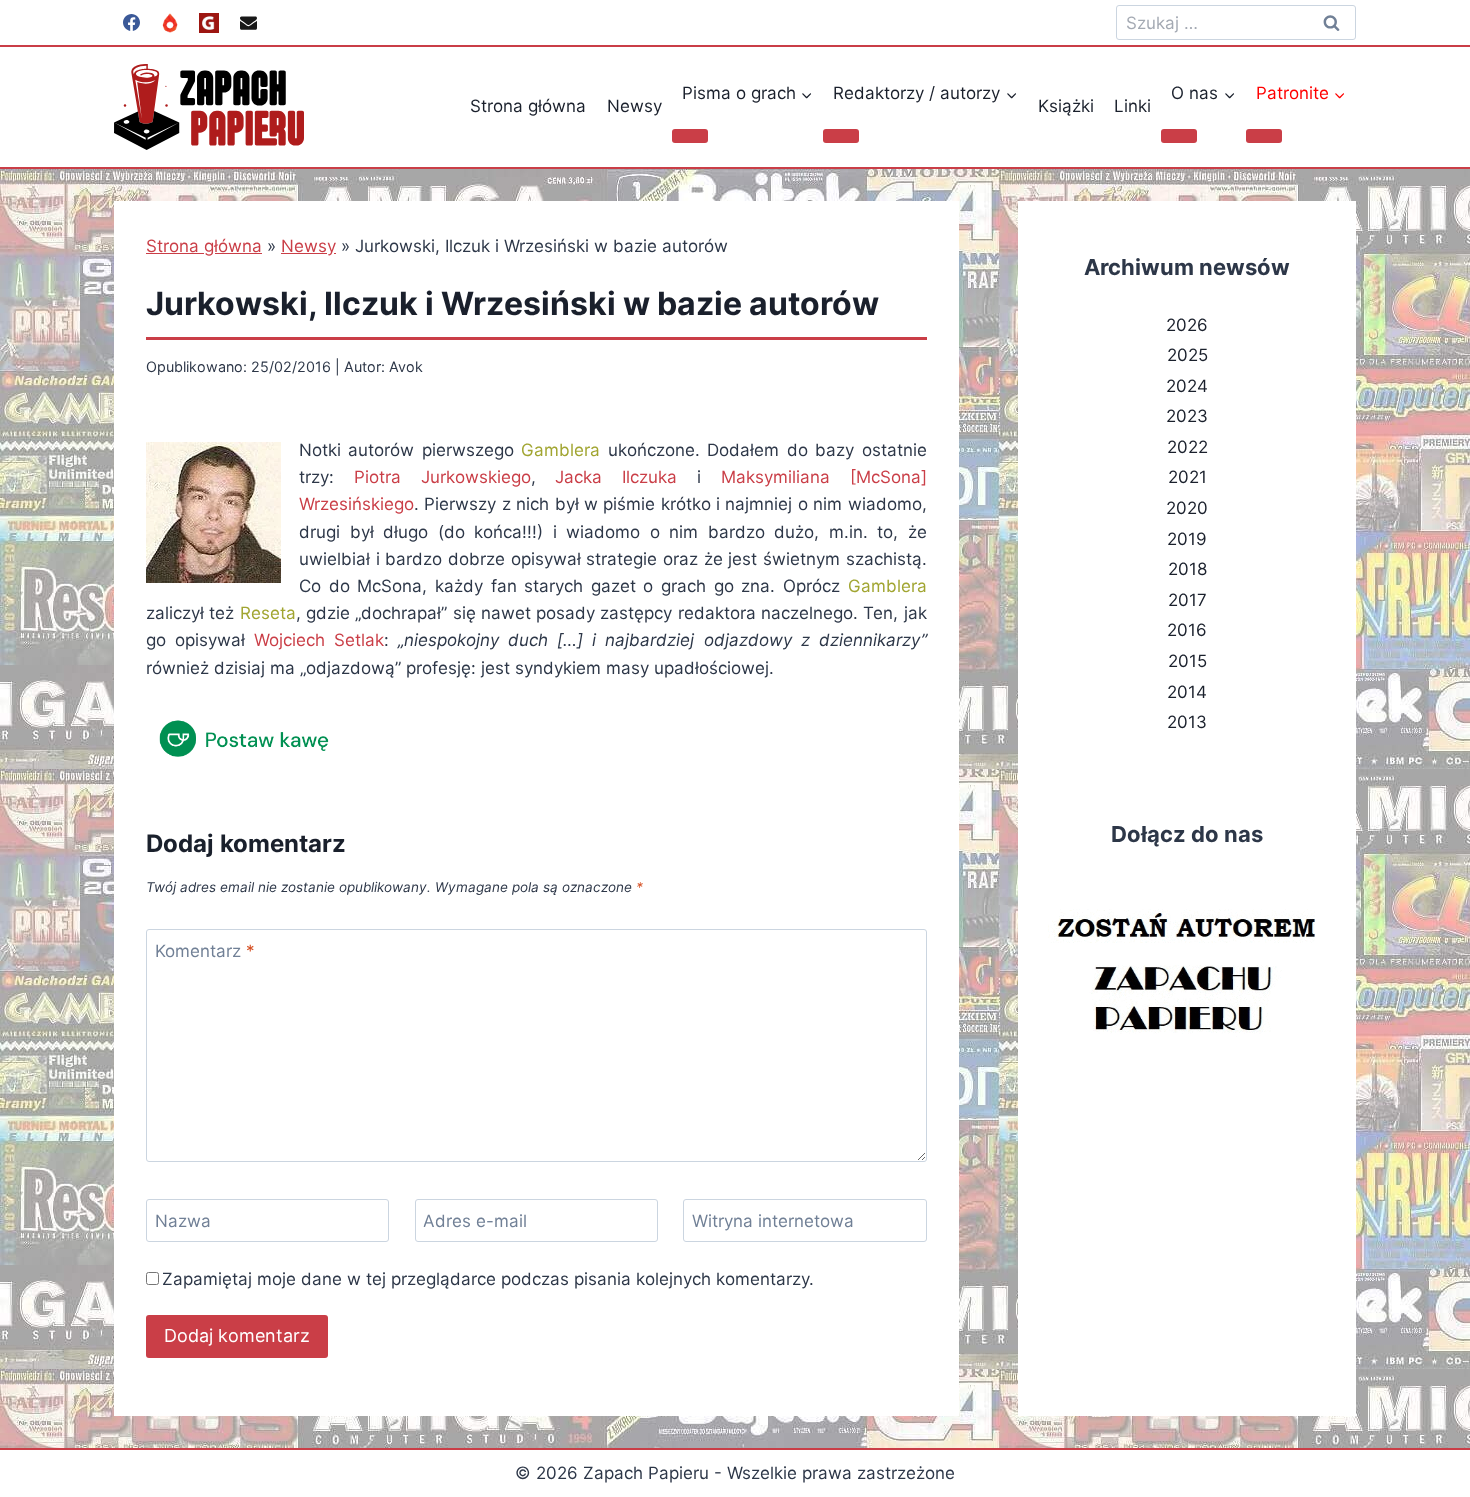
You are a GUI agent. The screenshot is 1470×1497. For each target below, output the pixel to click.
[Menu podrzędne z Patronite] (1264, 136)
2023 (1187, 416)
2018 (1187, 569)
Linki (1132, 106)
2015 (1187, 661)
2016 (1187, 630)
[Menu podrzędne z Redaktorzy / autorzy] (841, 136)
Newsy (634, 106)
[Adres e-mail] (248, 23)
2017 (1187, 600)
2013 (1187, 722)
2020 (1187, 508)
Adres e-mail (475, 1221)
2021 (1187, 477)
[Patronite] (170, 23)
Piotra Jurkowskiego (442, 477)
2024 (1187, 386)
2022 (1187, 447)
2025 (1187, 355)
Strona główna (528, 106)
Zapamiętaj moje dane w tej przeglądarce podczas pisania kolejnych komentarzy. (488, 1279)
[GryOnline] (209, 23)
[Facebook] (131, 23)
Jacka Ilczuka (616, 477)
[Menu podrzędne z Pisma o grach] (690, 136)
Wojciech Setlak (319, 640)
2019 (1187, 539)
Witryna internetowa (773, 1221)
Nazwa (183, 1221)
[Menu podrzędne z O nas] (1179, 136)
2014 (1187, 692)
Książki (1066, 106)
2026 (1187, 325)
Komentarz (205, 951)
